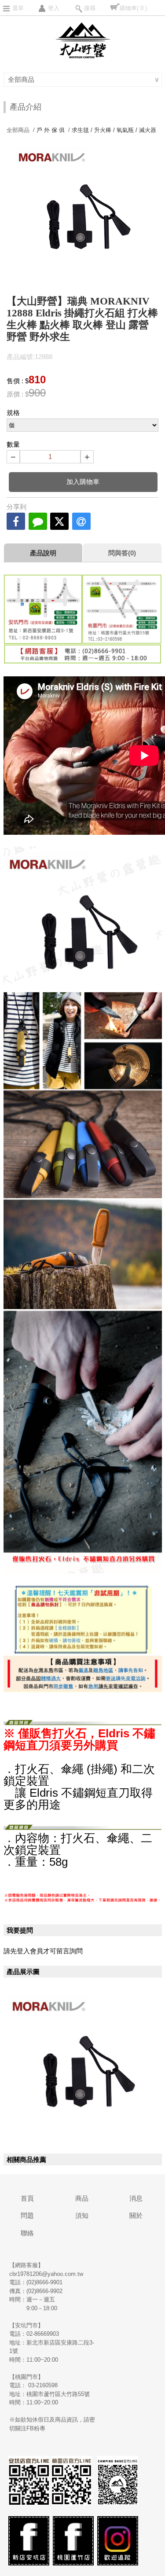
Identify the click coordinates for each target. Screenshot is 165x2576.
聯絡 (27, 2233)
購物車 (133, 8)
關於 (136, 2215)
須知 (82, 2215)
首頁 (27, 2198)
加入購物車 (83, 482)
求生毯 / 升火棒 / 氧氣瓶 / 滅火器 (114, 130)
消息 (136, 2198)
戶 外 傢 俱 (51, 130)
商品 (82, 2198)
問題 (27, 2215)
